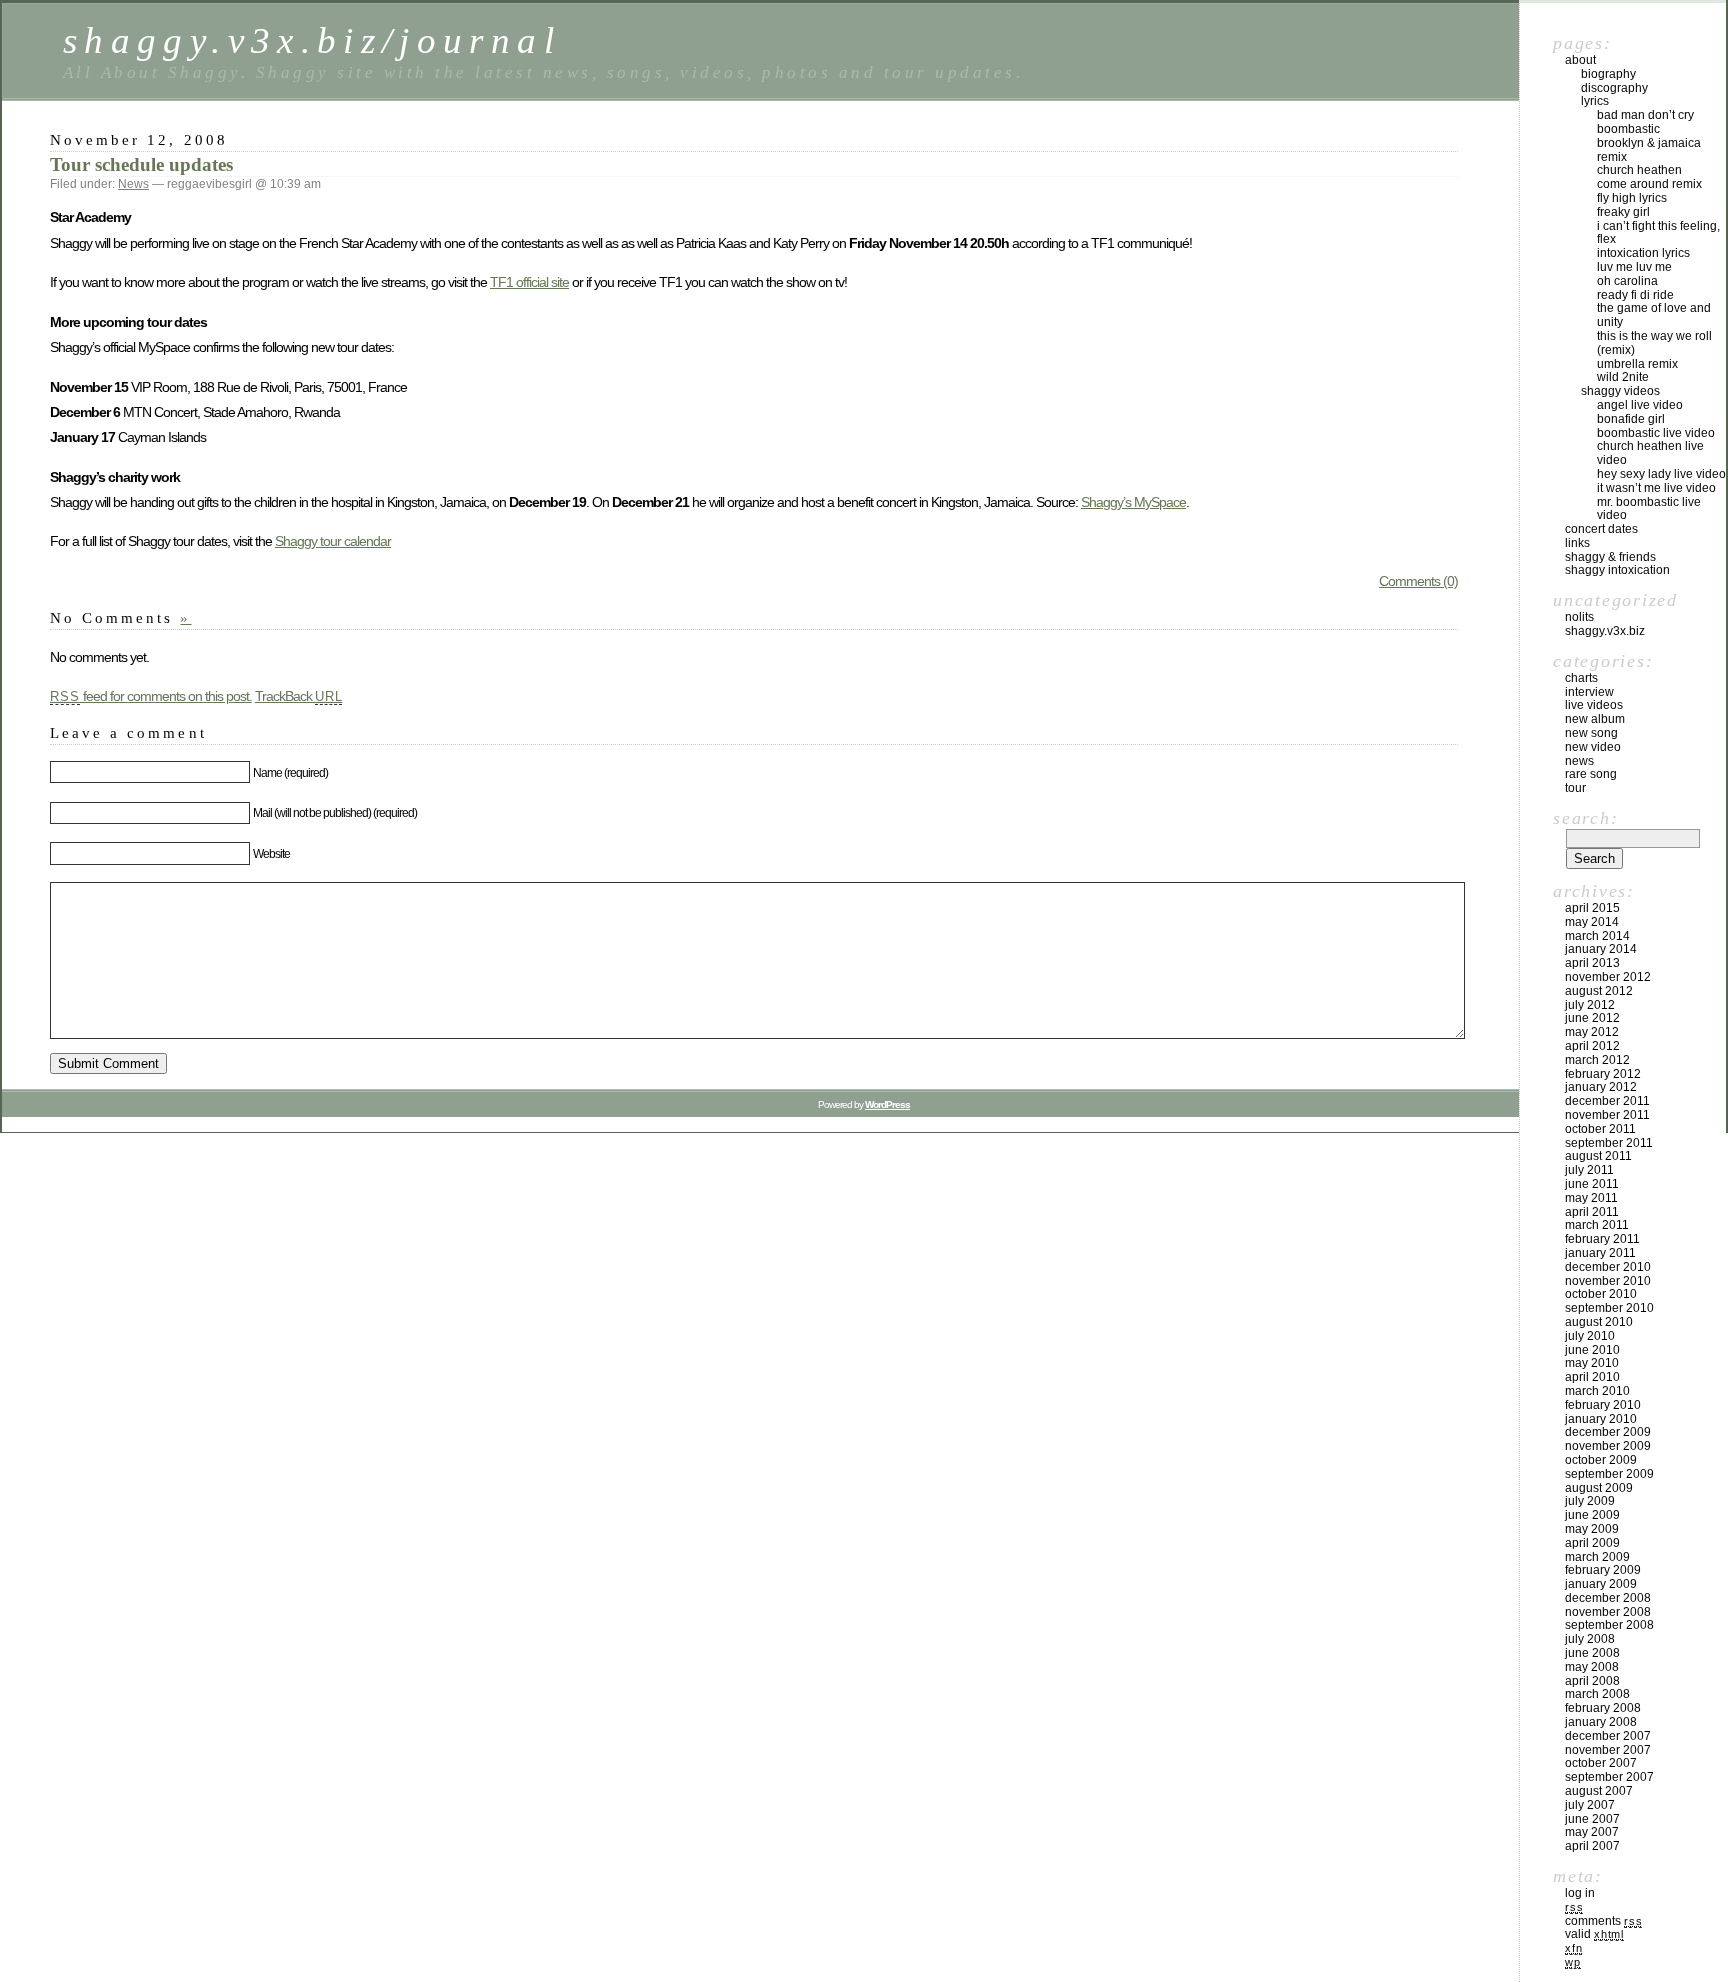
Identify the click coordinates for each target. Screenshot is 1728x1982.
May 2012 (1592, 1032)
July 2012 (1590, 1005)
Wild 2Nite (1623, 377)
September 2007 (1609, 1777)
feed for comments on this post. (151, 696)
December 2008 (1608, 1598)
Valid (1594, 1934)
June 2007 (1592, 1819)
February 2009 (1603, 1570)
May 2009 (1592, 1529)
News (133, 184)
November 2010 (1608, 1281)
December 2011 (1607, 1101)
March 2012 (1597, 1060)
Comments (1603, 1921)
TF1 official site (529, 282)
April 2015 (1592, 908)
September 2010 (1609, 1308)
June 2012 (1592, 1018)
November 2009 (1608, 1446)
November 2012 (1608, 977)
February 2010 (1603, 1405)
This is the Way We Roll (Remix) (1654, 343)
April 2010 (1592, 1377)
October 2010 (1601, 1294)
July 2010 (1590, 1336)
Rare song (1591, 774)
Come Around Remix (1649, 184)
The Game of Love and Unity (1654, 315)
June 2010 (1592, 1350)
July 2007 (1590, 1805)
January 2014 (1601, 949)
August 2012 (1599, 991)
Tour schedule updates (141, 164)
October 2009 (1601, 1460)
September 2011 (1609, 1143)
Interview (1589, 692)
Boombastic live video (1656, 433)
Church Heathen (1639, 170)
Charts (1581, 678)
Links (1577, 543)
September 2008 (1609, 1625)
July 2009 (1590, 1501)
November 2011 (1607, 1115)
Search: (1585, 818)
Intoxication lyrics (1643, 253)
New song (1591, 733)
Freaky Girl (1623, 212)
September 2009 (1609, 1474)
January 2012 (1601, 1087)
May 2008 (1592, 1667)
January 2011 (1600, 1253)
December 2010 (1608, 1267)
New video (1593, 747)
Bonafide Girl (1631, 419)
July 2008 (1590, 1639)
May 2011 (1591, 1198)
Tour (1575, 788)
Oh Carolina (1627, 281)
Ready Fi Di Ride (1635, 295)
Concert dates (1601, 529)
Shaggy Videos (1620, 391)
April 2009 (1592, 1543)
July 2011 (1589, 1170)
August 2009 (1599, 1488)
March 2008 (1597, 1694)
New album (1595, 719)
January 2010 (1601, 1419)
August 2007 (1599, 1791)
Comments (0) (1418, 581)
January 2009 (1601, 1584)
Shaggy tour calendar (333, 541)
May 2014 (1592, 922)
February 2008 (1603, 1708)
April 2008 (1592, 1681)
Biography (1608, 74)
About (1580, 60)
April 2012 (1592, 1046)
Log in (1580, 1893)
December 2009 (1608, 1432)
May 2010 (1592, 1363)
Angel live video (1640, 405)
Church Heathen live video (1650, 453)
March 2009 (1597, 1557)
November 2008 (1608, 1612)
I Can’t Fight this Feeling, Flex (1658, 233)
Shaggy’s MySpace (1133, 502)
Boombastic (1628, 129)
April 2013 (1592, 963)
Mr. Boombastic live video (1649, 509)
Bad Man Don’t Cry (1645, 115)
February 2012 (1603, 1074)
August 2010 (1599, 1322)
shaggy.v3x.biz (1605, 631)
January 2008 (1601, 1722)
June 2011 (1592, 1184)
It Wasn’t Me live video (1656, 488)
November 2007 (1608, 1750)
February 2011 (1602, 1239)
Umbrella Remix (1637, 364)
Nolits (1579, 617)
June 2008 (1592, 1653)
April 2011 (1592, 1212)
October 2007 (1601, 1763)
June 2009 (1592, 1515)
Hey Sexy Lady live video (1661, 474)
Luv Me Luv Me (1634, 267)
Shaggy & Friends (1610, 557)
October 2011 (1600, 1129)
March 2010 (1597, 1391)
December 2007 (1608, 1736)
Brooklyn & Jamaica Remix (1649, 150)
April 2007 (1592, 1846)
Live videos (1594, 705)
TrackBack (299, 696)
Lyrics (1595, 101)
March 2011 (1597, 1225)
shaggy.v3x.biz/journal (312, 40)
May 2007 (1592, 1832)
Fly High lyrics (1632, 198)
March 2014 (1597, 936)
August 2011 (1598, 1156)
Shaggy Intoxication (1617, 570)
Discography (1614, 88)
